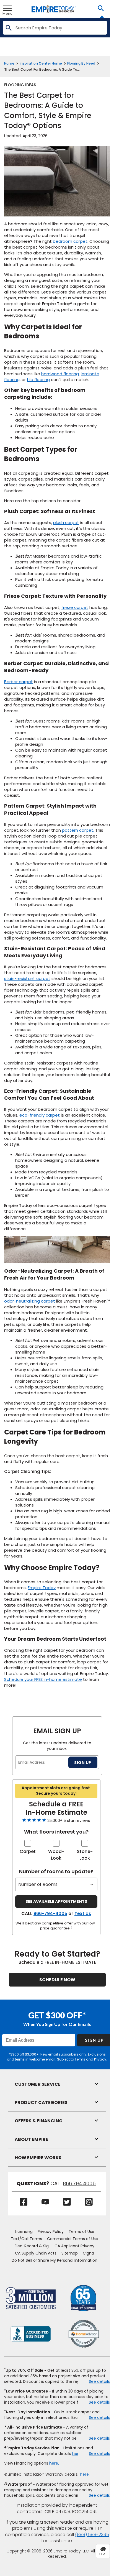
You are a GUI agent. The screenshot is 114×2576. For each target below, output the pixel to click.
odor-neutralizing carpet (30, 1301)
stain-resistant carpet (27, 978)
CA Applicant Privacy (74, 2246)
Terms (80, 2059)
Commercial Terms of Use (73, 2239)
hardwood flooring (60, 374)
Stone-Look (85, 1855)
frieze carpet (75, 607)
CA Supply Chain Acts (36, 2253)
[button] (101, 9)
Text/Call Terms (26, 2239)
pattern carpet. (79, 830)
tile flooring (38, 380)
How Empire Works (38, 2158)
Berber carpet (19, 682)
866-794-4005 (50, 1914)
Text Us (83, 1914)
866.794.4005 (79, 2184)
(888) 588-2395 (92, 2535)
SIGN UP (83, 1762)
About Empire (31, 2139)
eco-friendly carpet (40, 1115)
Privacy (100, 2059)
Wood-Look (56, 1855)
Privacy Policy (51, 2232)
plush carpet (66, 523)
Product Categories (41, 2103)
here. (54, 2463)
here (77, 2454)
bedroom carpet (70, 241)
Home (9, 63)
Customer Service (38, 2084)
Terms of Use (81, 2232)
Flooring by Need (81, 63)
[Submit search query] (8, 28)
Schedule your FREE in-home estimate (43, 1679)
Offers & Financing (39, 2121)
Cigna (88, 2253)
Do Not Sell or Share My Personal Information (55, 2260)
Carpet (28, 1851)
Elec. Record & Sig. (32, 2246)
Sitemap (70, 2253)
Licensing (24, 2232)
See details (99, 2381)
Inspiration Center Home (41, 63)
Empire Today (42, 1588)
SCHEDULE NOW (57, 1980)
